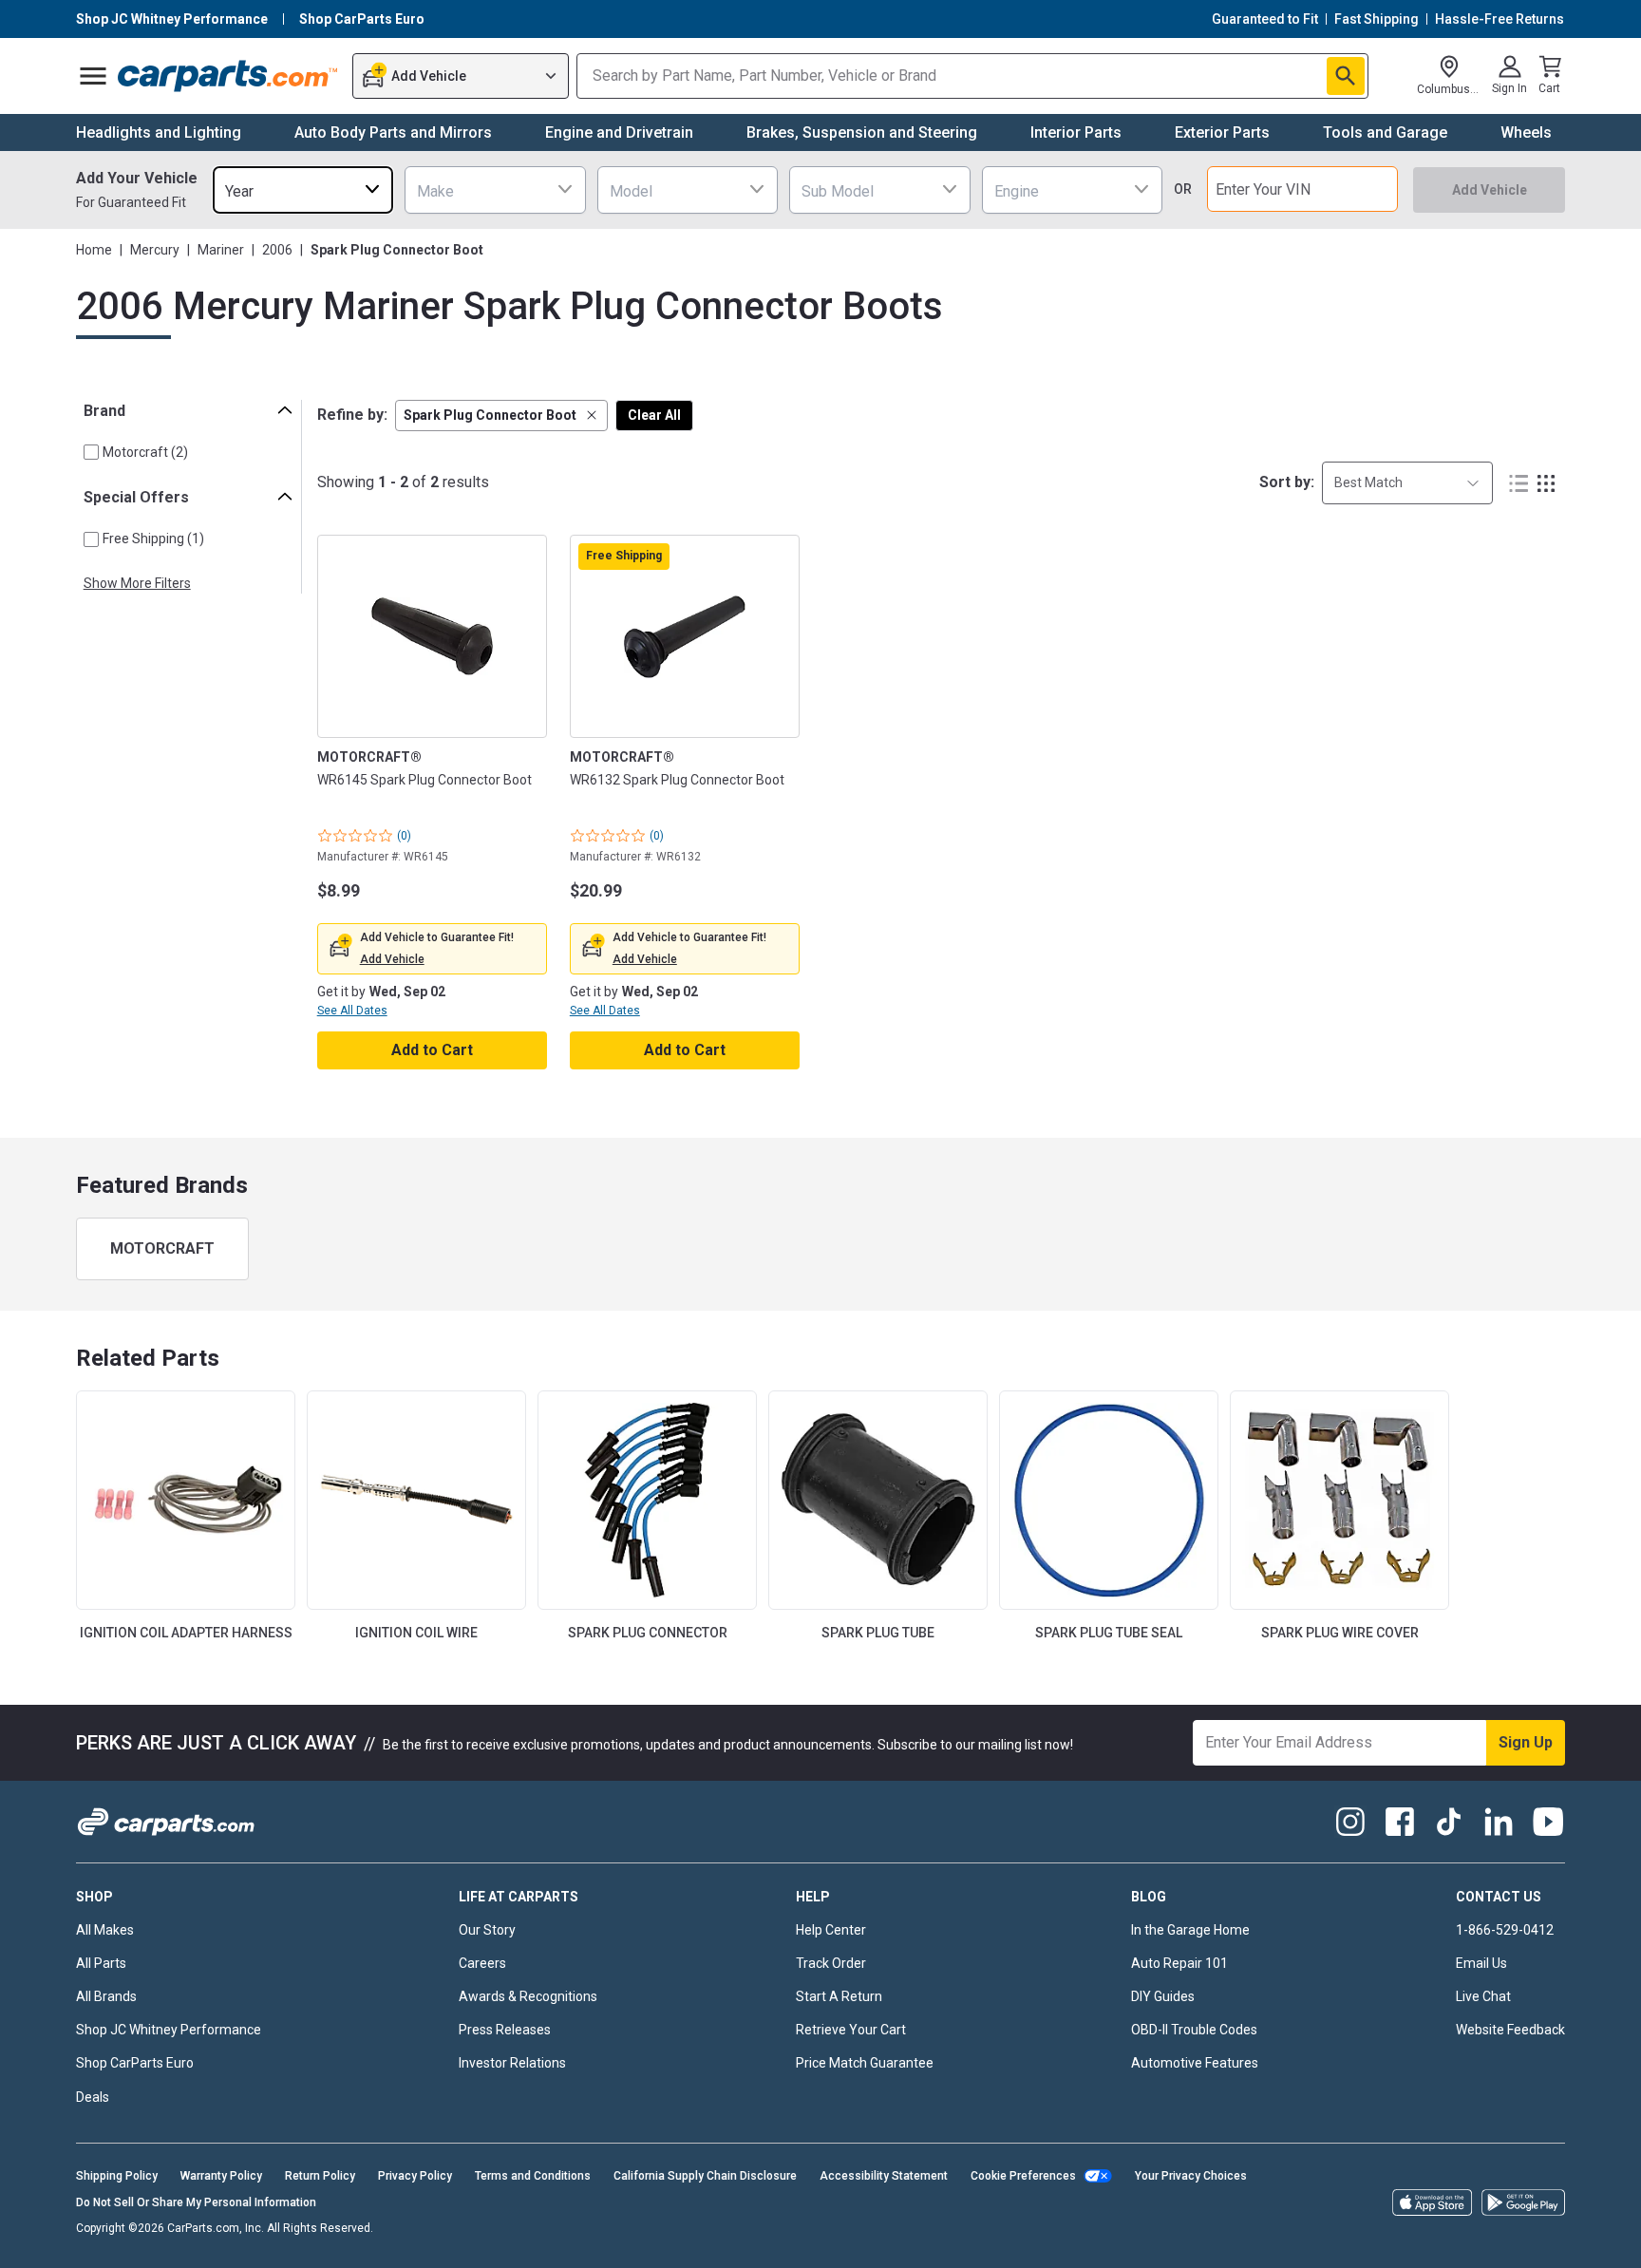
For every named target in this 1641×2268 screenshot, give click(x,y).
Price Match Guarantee (865, 2063)
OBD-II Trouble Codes (1194, 2030)
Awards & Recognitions (528, 1996)
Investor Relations (512, 2063)
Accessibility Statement (884, 2176)
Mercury (155, 250)
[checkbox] (91, 452)
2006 (277, 250)
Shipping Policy (117, 2176)
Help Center (831, 1930)
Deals (93, 2097)
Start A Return (839, 1996)
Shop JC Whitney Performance (169, 2030)
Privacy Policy (415, 2176)
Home (94, 250)
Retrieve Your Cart (851, 2030)
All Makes (105, 1930)
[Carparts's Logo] (228, 76)
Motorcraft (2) (145, 452)
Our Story (487, 1930)
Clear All (654, 415)
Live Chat (1483, 1996)
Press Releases (505, 2030)
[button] (501, 416)
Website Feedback (1510, 2030)
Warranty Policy (221, 2176)
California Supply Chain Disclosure (705, 2176)
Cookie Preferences (1023, 2176)
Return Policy (320, 2176)
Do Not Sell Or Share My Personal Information (196, 2202)
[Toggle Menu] (93, 76)
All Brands (106, 1996)
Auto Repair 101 (1179, 1963)
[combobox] (303, 189)
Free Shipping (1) (153, 539)
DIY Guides (1163, 1996)
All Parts (101, 1963)
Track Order (831, 1963)
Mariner (221, 250)
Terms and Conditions (533, 2176)
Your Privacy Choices (1191, 2176)
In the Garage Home (1190, 1930)
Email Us (1481, 1963)
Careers (482, 1963)
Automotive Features (1195, 2063)
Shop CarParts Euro (135, 2063)
